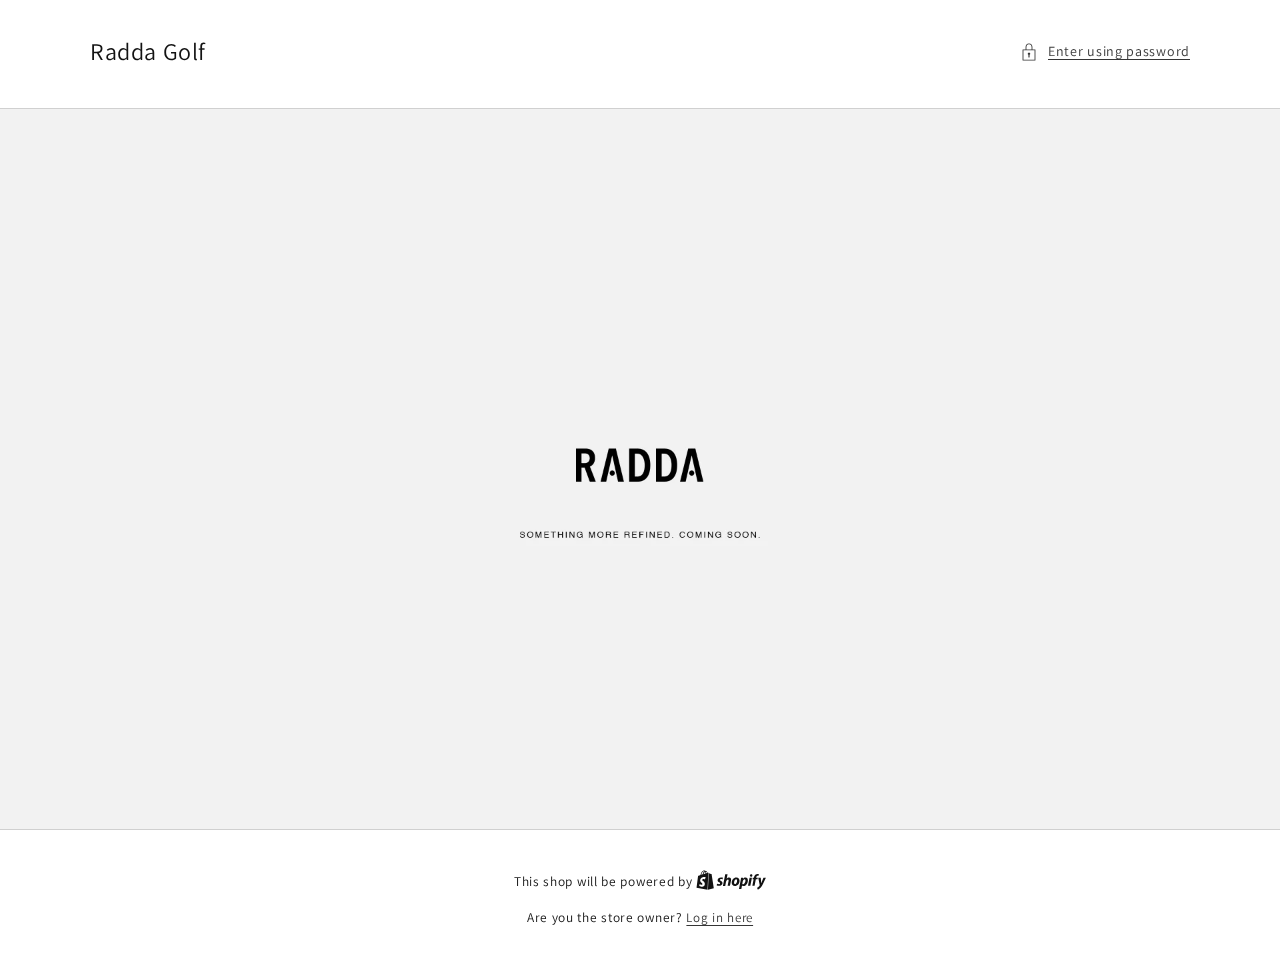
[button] (1105, 51)
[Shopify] (731, 881)
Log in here (719, 917)
